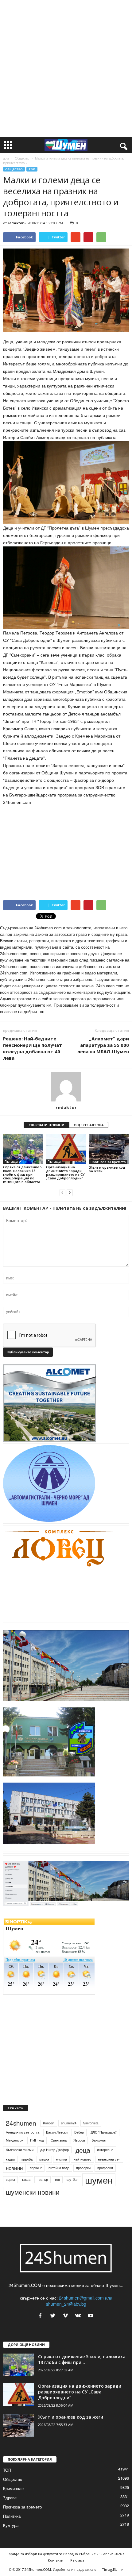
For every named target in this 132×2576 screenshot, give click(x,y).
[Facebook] (42, 2316)
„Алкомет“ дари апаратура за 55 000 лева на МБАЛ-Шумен (103, 1045)
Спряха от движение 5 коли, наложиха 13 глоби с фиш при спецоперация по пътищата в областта (23, 1174)
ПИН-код (37, 2140)
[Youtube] (91, 2316)
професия (105, 2168)
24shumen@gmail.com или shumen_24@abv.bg (79, 2301)
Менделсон (15, 2140)
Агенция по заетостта (23, 2132)
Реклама (77, 2560)
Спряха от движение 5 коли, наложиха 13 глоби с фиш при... (82, 2359)
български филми (20, 2150)
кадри (10, 2159)
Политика (12, 2516)
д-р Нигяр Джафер (54, 2150)
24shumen (21, 2123)
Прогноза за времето (108, 1162)
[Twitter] (54, 2316)
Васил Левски (57, 2132)
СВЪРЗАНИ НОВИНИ (47, 1125)
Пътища (11, 1162)
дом (6, 158)
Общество (22, 158)
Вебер (79, 2132)
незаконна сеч (109, 2159)
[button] (122, 145)
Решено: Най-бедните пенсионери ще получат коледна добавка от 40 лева (33, 1048)
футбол (72, 2179)
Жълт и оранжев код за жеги (107, 1169)
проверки (83, 2168)
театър (43, 2179)
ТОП (32, 169)
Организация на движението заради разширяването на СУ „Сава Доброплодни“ (65, 1172)
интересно (105, 2150)
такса (26, 2179)
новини (14, 2168)
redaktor (16, 223)
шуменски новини (33, 2192)
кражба (27, 2159)
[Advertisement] (66, 68)
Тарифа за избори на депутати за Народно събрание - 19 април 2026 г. (66, 2554)
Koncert (49, 2123)
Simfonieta (91, 2123)
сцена (10, 2179)
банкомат (99, 2140)
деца (83, 2150)
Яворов (79, 2140)
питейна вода (59, 2168)
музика (61, 2159)
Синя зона (59, 2140)
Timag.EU (110, 2569)
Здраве (10, 2498)
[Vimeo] (67, 2316)
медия (44, 2159)
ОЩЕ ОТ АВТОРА (89, 1125)
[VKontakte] (79, 2316)
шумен (99, 2180)
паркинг (36, 2168)
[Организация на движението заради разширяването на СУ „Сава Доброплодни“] (66, 1149)
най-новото (82, 2159)
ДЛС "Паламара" (104, 2132)
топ (57, 2179)
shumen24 (69, 2123)
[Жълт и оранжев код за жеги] (109, 1149)
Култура (11, 2525)
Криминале (13, 2488)
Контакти (56, 2560)
